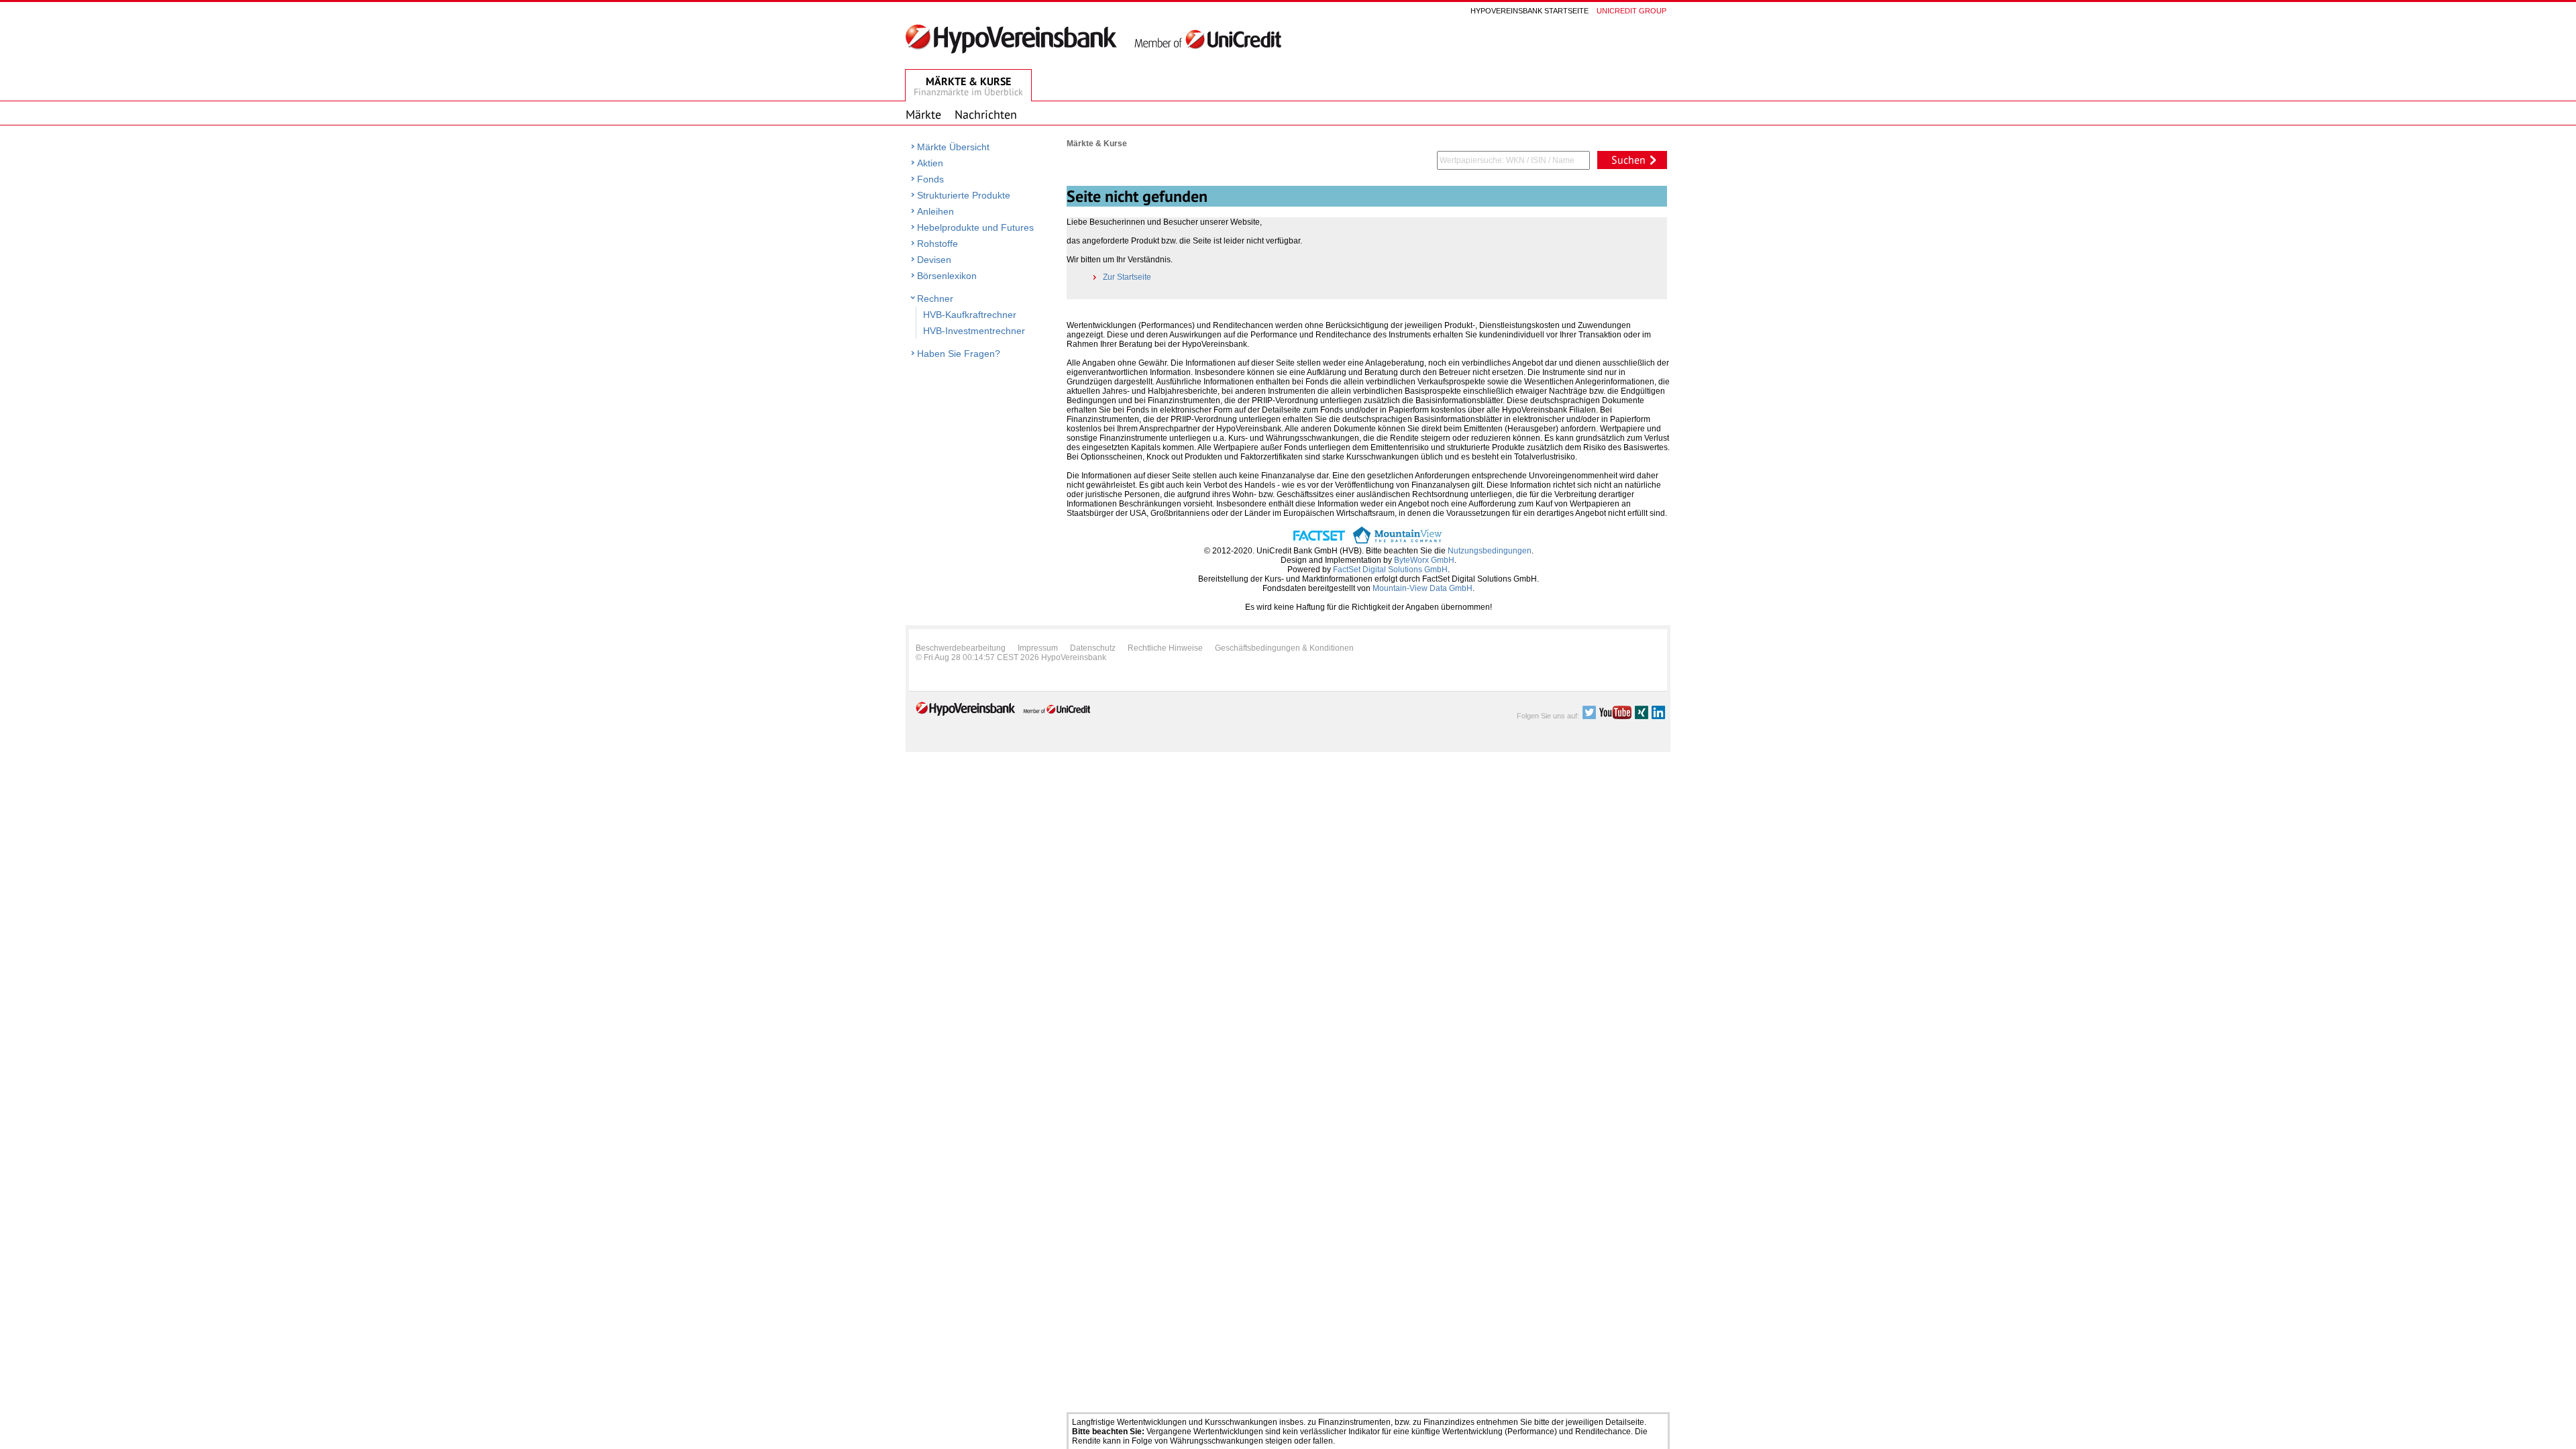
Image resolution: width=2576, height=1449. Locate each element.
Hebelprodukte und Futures (975, 227)
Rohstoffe (937, 244)
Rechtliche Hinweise (1165, 648)
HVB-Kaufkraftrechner (970, 315)
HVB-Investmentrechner (974, 331)
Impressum (1038, 648)
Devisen (934, 260)
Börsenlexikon (947, 276)
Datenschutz (1093, 648)
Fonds (930, 179)
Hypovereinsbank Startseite (1529, 11)
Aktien (930, 163)
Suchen (1628, 160)
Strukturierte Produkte (964, 195)
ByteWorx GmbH (1424, 560)
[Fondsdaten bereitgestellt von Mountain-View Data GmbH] (1397, 541)
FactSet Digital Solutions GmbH (1390, 570)
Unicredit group (1631, 11)
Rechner (935, 299)
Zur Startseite (1127, 277)
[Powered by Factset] (1319, 541)
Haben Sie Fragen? (959, 354)
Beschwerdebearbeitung (961, 648)
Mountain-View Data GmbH (1423, 588)
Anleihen (935, 211)
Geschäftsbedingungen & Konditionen (1284, 648)
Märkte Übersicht (953, 147)
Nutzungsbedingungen (1490, 551)
